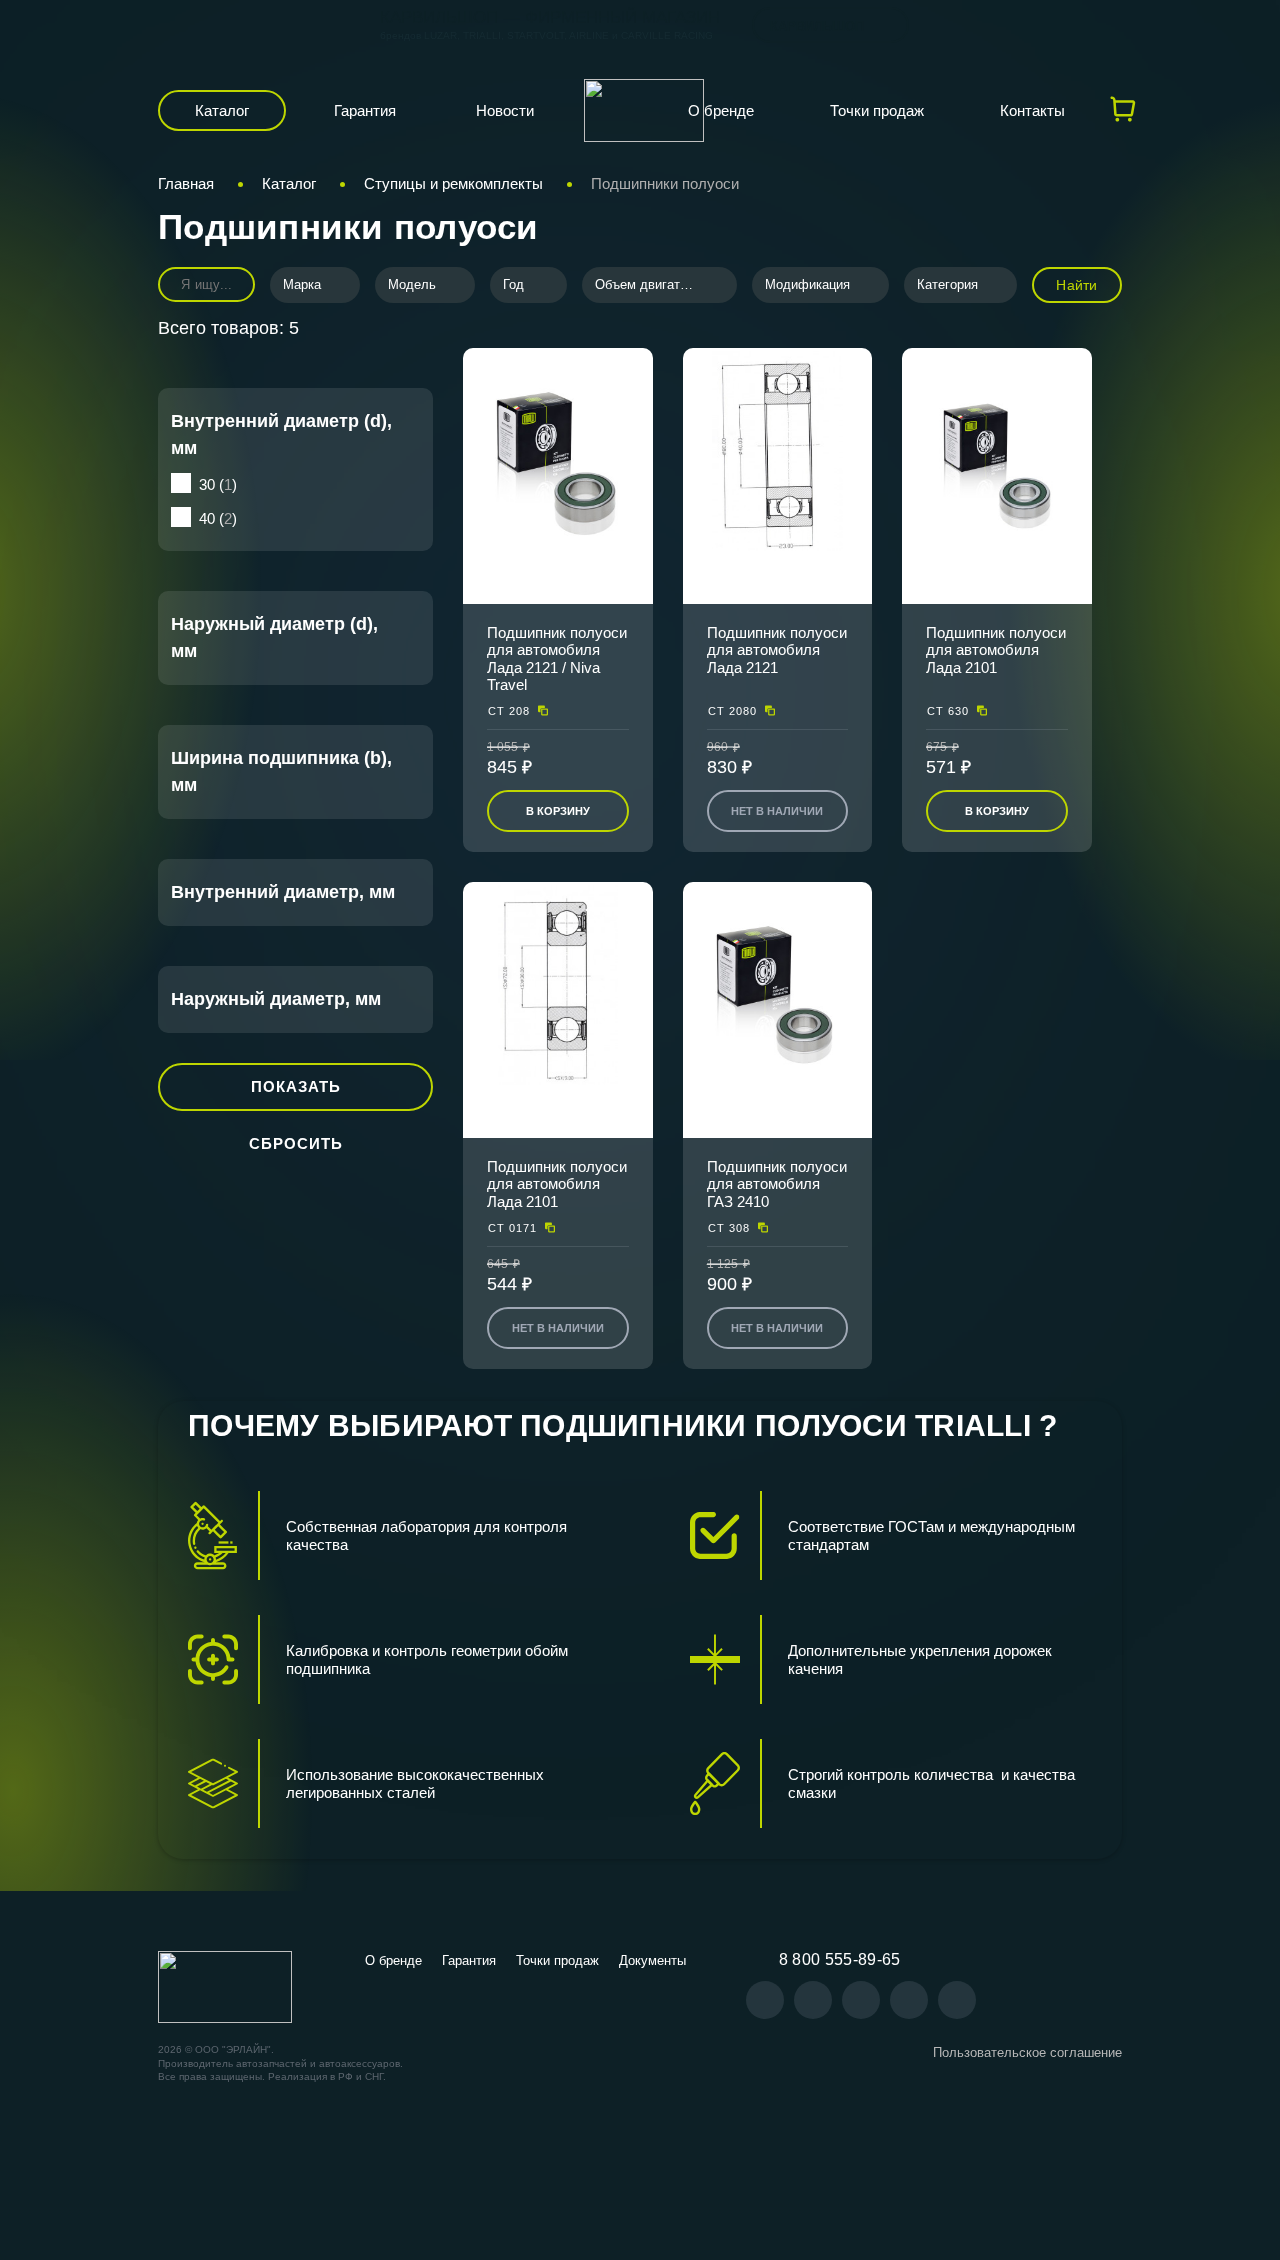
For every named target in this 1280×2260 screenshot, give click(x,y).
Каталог (222, 110)
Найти (1076, 285)
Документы (652, 1960)
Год (513, 284)
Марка (302, 284)
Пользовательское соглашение (1027, 2052)
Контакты (1032, 110)
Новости (505, 110)
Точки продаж (877, 110)
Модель (412, 284)
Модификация (807, 284)
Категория (947, 284)
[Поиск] (225, 284)
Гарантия (365, 110)
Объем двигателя (648, 284)
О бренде (721, 110)
